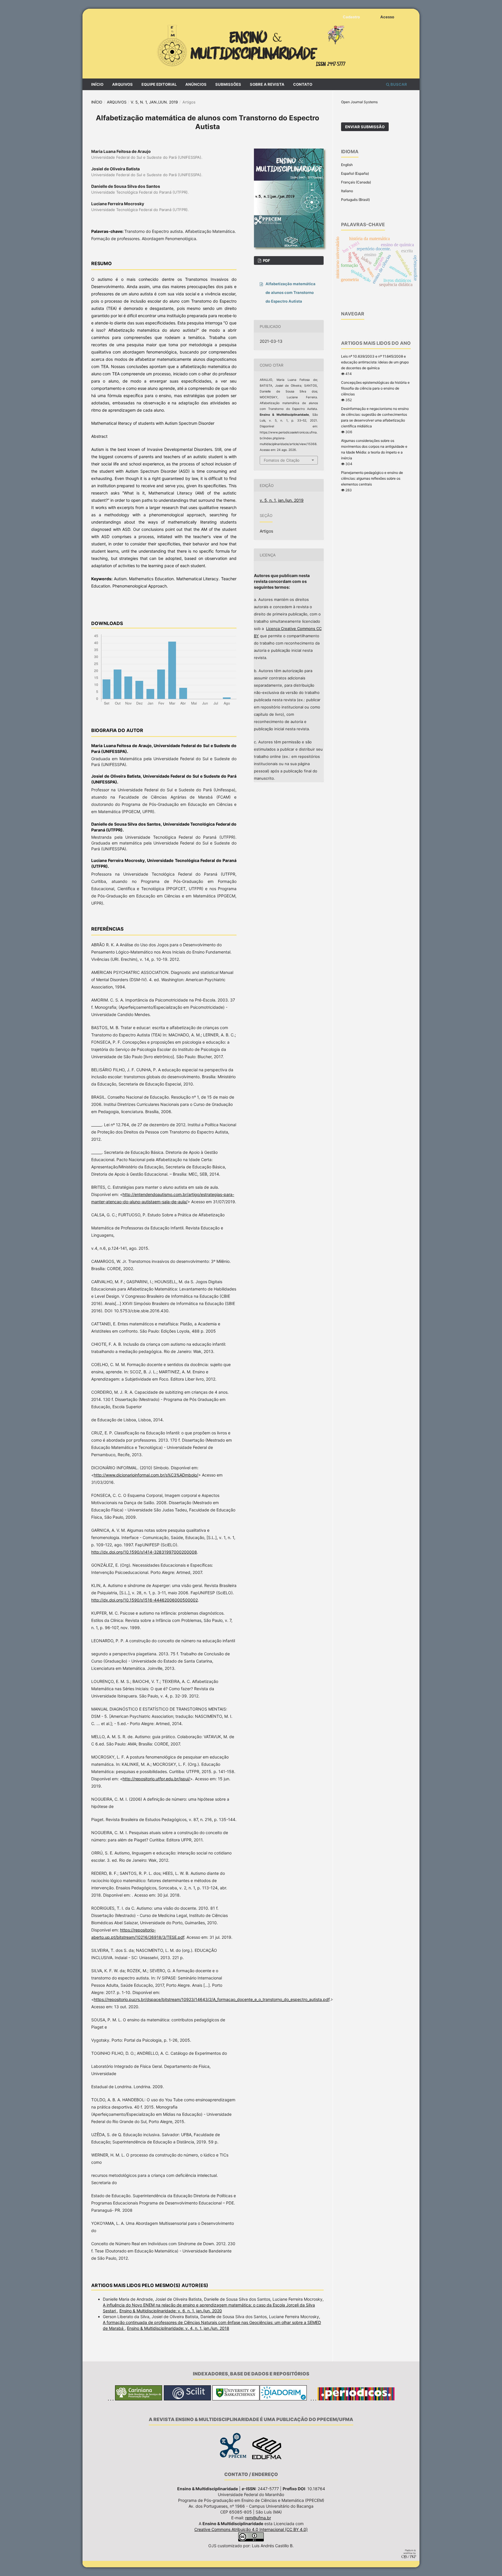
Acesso (387, 17)
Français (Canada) (356, 182)
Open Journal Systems (359, 102)
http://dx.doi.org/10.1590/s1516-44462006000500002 (145, 1600)
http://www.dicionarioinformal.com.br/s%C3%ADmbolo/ (146, 1475)
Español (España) (355, 173)
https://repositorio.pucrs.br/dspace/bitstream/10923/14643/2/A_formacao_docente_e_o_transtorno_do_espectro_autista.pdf (212, 1999)
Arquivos (122, 84)
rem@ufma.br (258, 2518)
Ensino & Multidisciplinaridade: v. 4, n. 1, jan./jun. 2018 (178, 2328)
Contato (303, 84)
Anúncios (196, 84)
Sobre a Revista (267, 84)
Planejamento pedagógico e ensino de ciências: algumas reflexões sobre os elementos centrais (372, 478)
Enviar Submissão (365, 127)
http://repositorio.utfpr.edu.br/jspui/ (156, 1779)
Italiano (347, 191)
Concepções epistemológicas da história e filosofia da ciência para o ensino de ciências (375, 388)
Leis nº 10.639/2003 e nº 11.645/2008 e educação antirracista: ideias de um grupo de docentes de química (375, 362)
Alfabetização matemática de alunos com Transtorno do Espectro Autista (291, 292)
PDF (266, 260)
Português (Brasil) (355, 200)
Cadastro (351, 17)
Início (97, 84)
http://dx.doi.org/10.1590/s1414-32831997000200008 (144, 1552)
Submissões (228, 84)
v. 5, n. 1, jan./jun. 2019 (154, 102)
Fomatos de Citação (282, 460)
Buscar (398, 84)
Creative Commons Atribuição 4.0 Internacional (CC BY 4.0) (251, 2529)
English (347, 165)
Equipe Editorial (159, 84)
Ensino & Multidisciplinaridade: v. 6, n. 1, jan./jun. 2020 (171, 2311)
